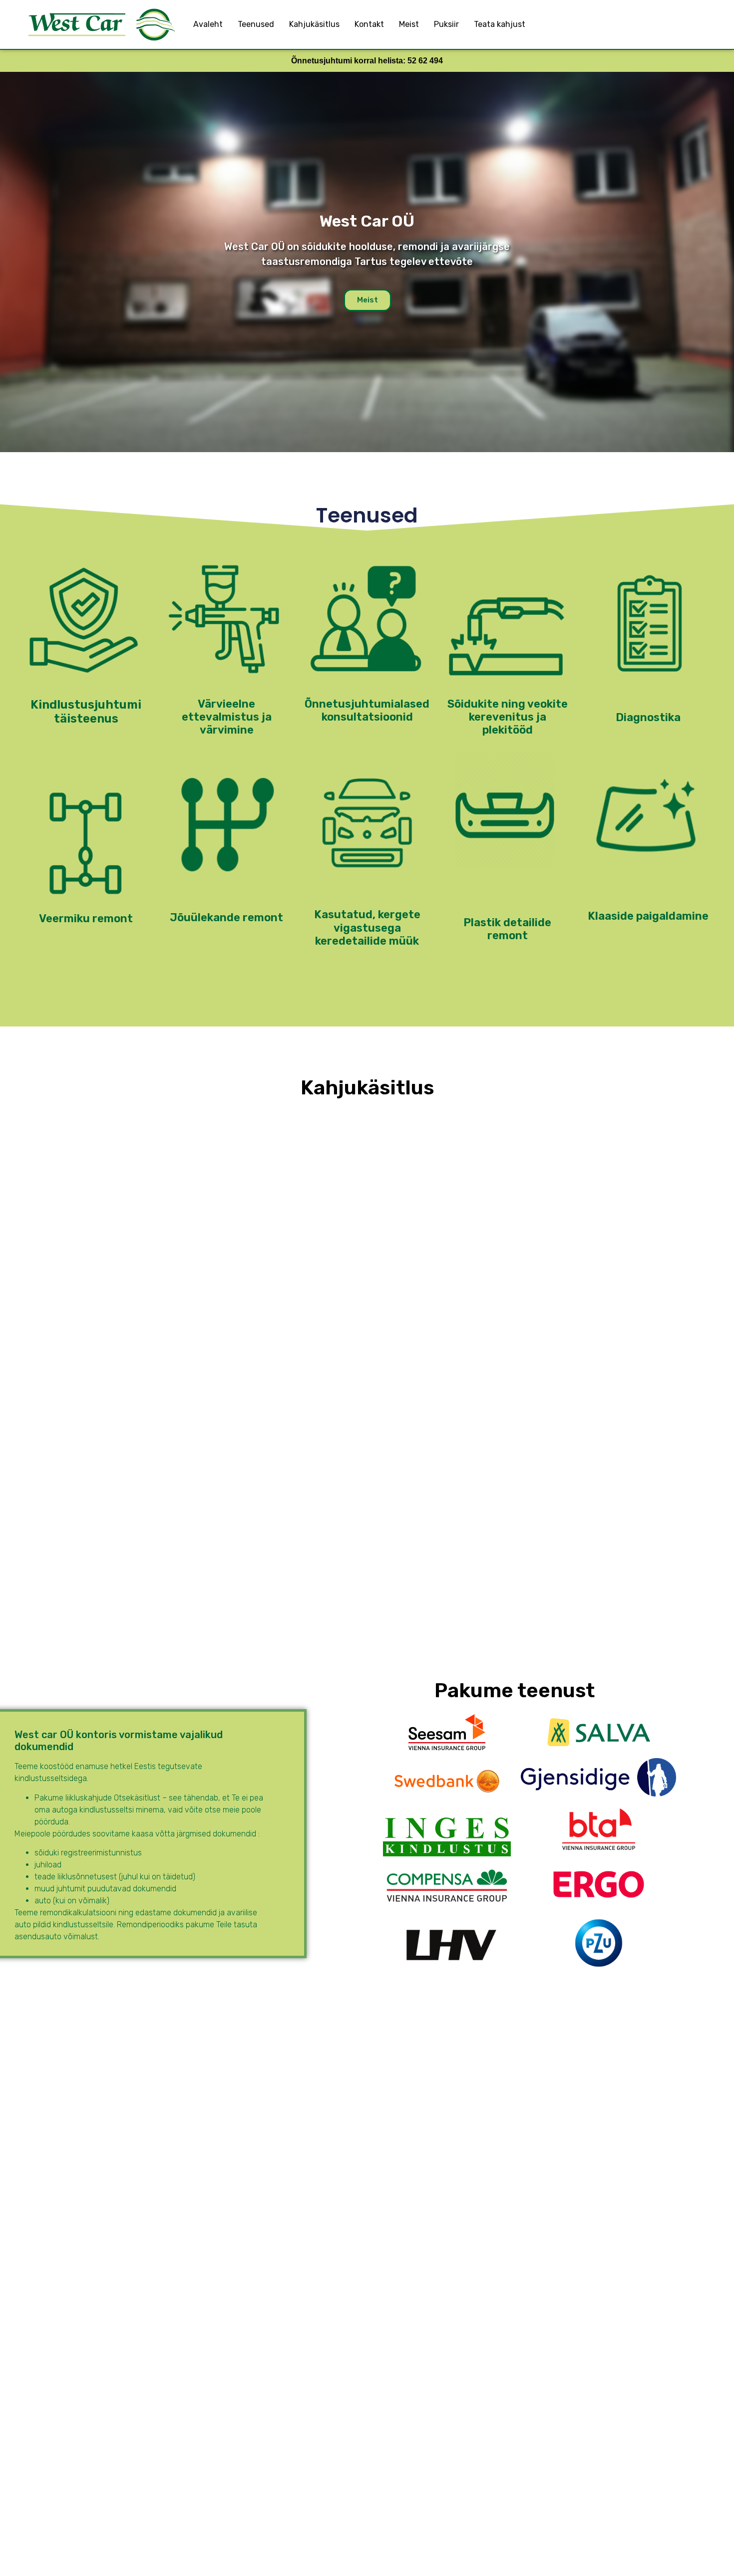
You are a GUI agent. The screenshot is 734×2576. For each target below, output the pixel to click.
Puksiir (446, 24)
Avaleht (208, 24)
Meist (409, 24)
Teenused (256, 24)
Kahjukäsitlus (314, 24)
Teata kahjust (500, 24)
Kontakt (369, 24)
